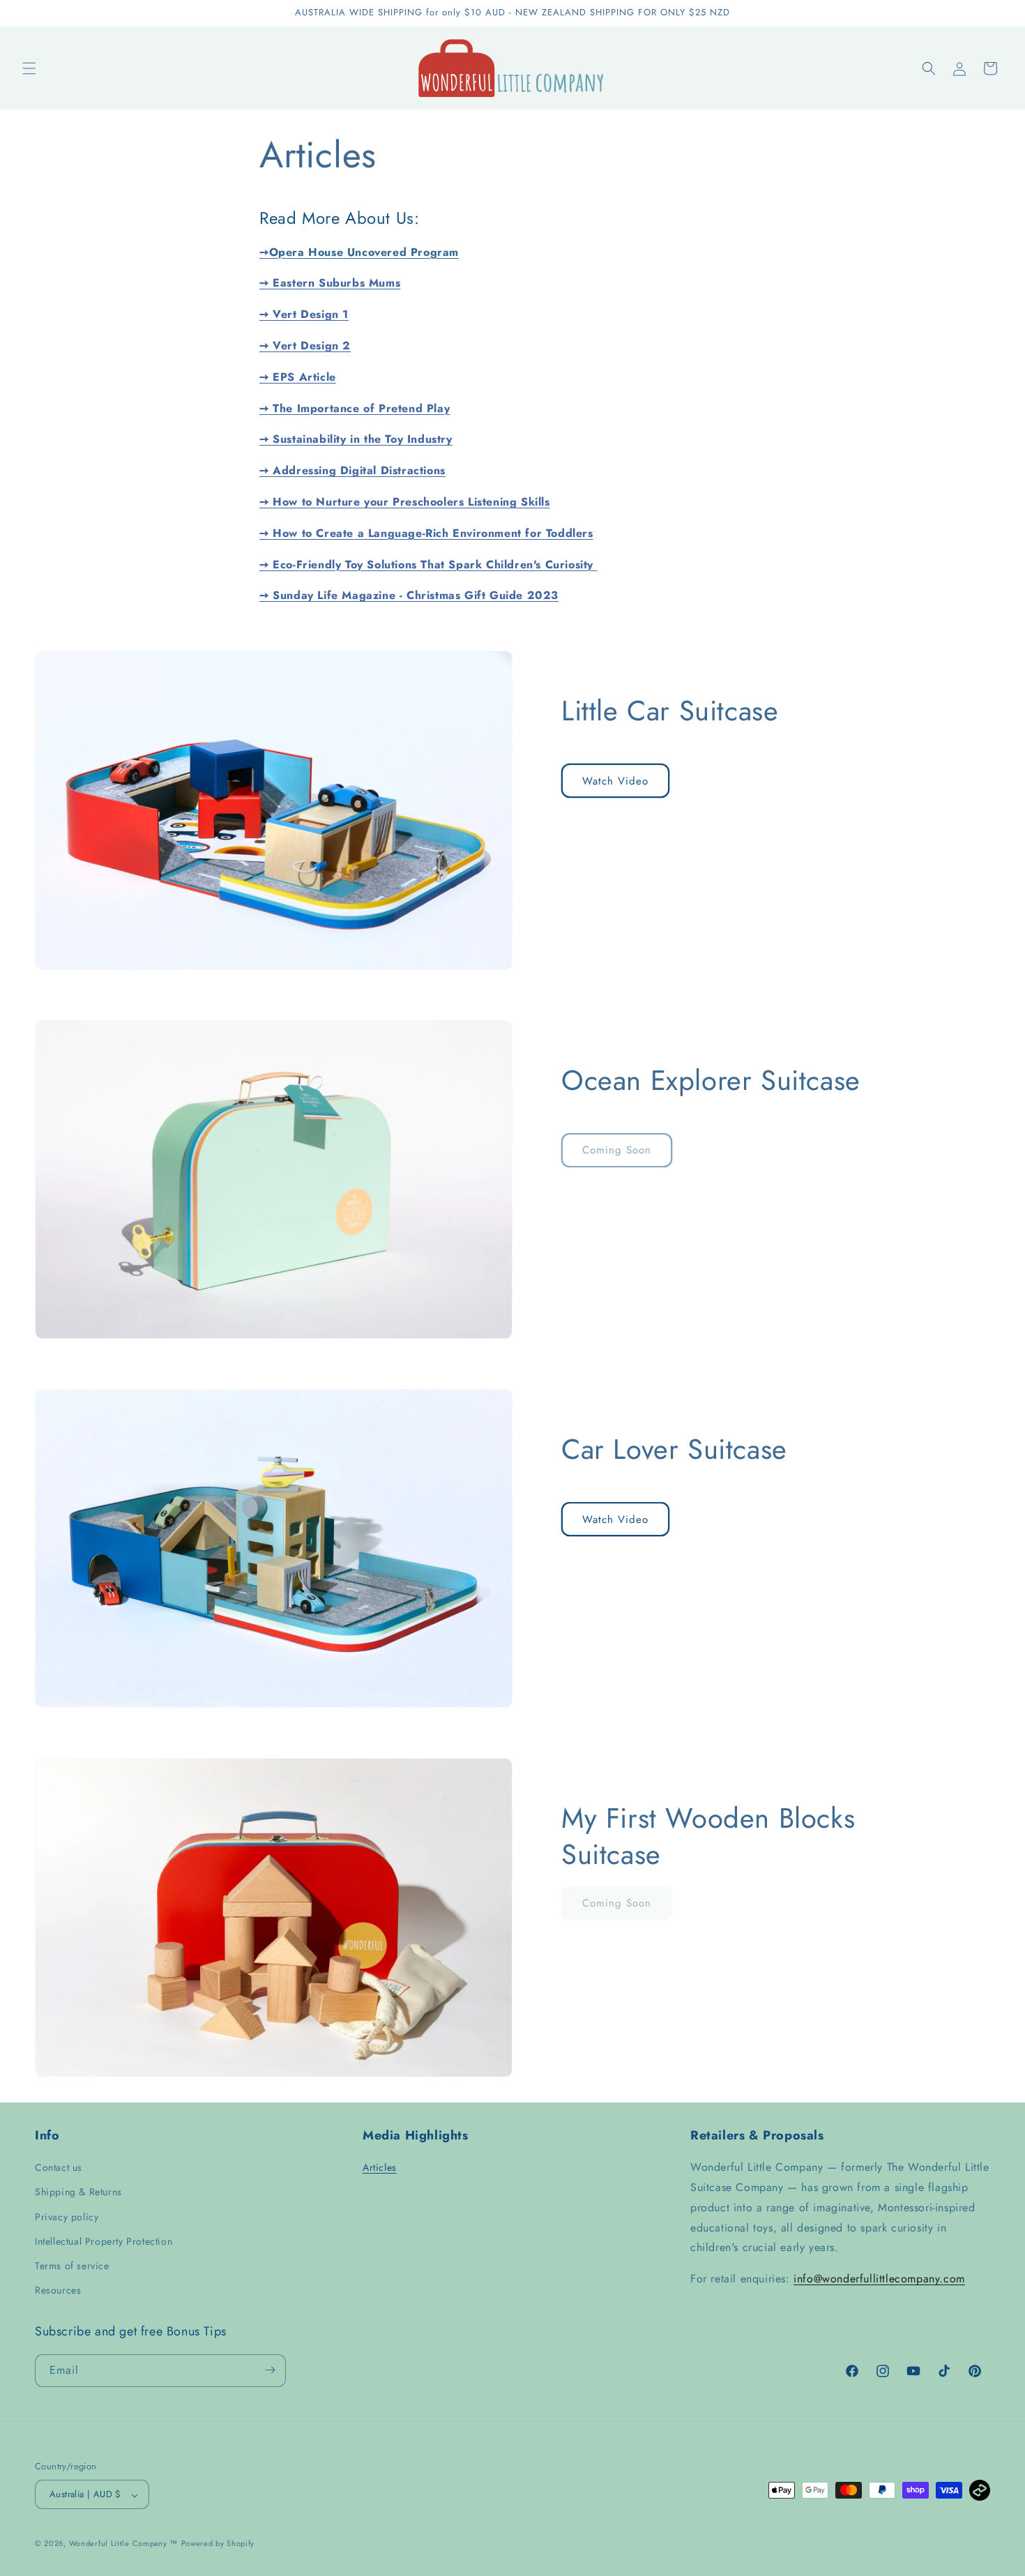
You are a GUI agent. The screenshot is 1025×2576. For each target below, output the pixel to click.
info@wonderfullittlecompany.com (879, 2279)
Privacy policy (67, 2216)
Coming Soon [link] (617, 1150)
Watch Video (615, 781)
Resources (58, 2290)
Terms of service (72, 2266)
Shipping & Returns (78, 2192)
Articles (380, 2167)
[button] (29, 68)
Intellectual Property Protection (104, 2241)
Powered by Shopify (218, 2544)
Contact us (59, 2167)
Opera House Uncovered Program (364, 252)
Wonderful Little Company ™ (123, 2544)
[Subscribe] (270, 2370)
